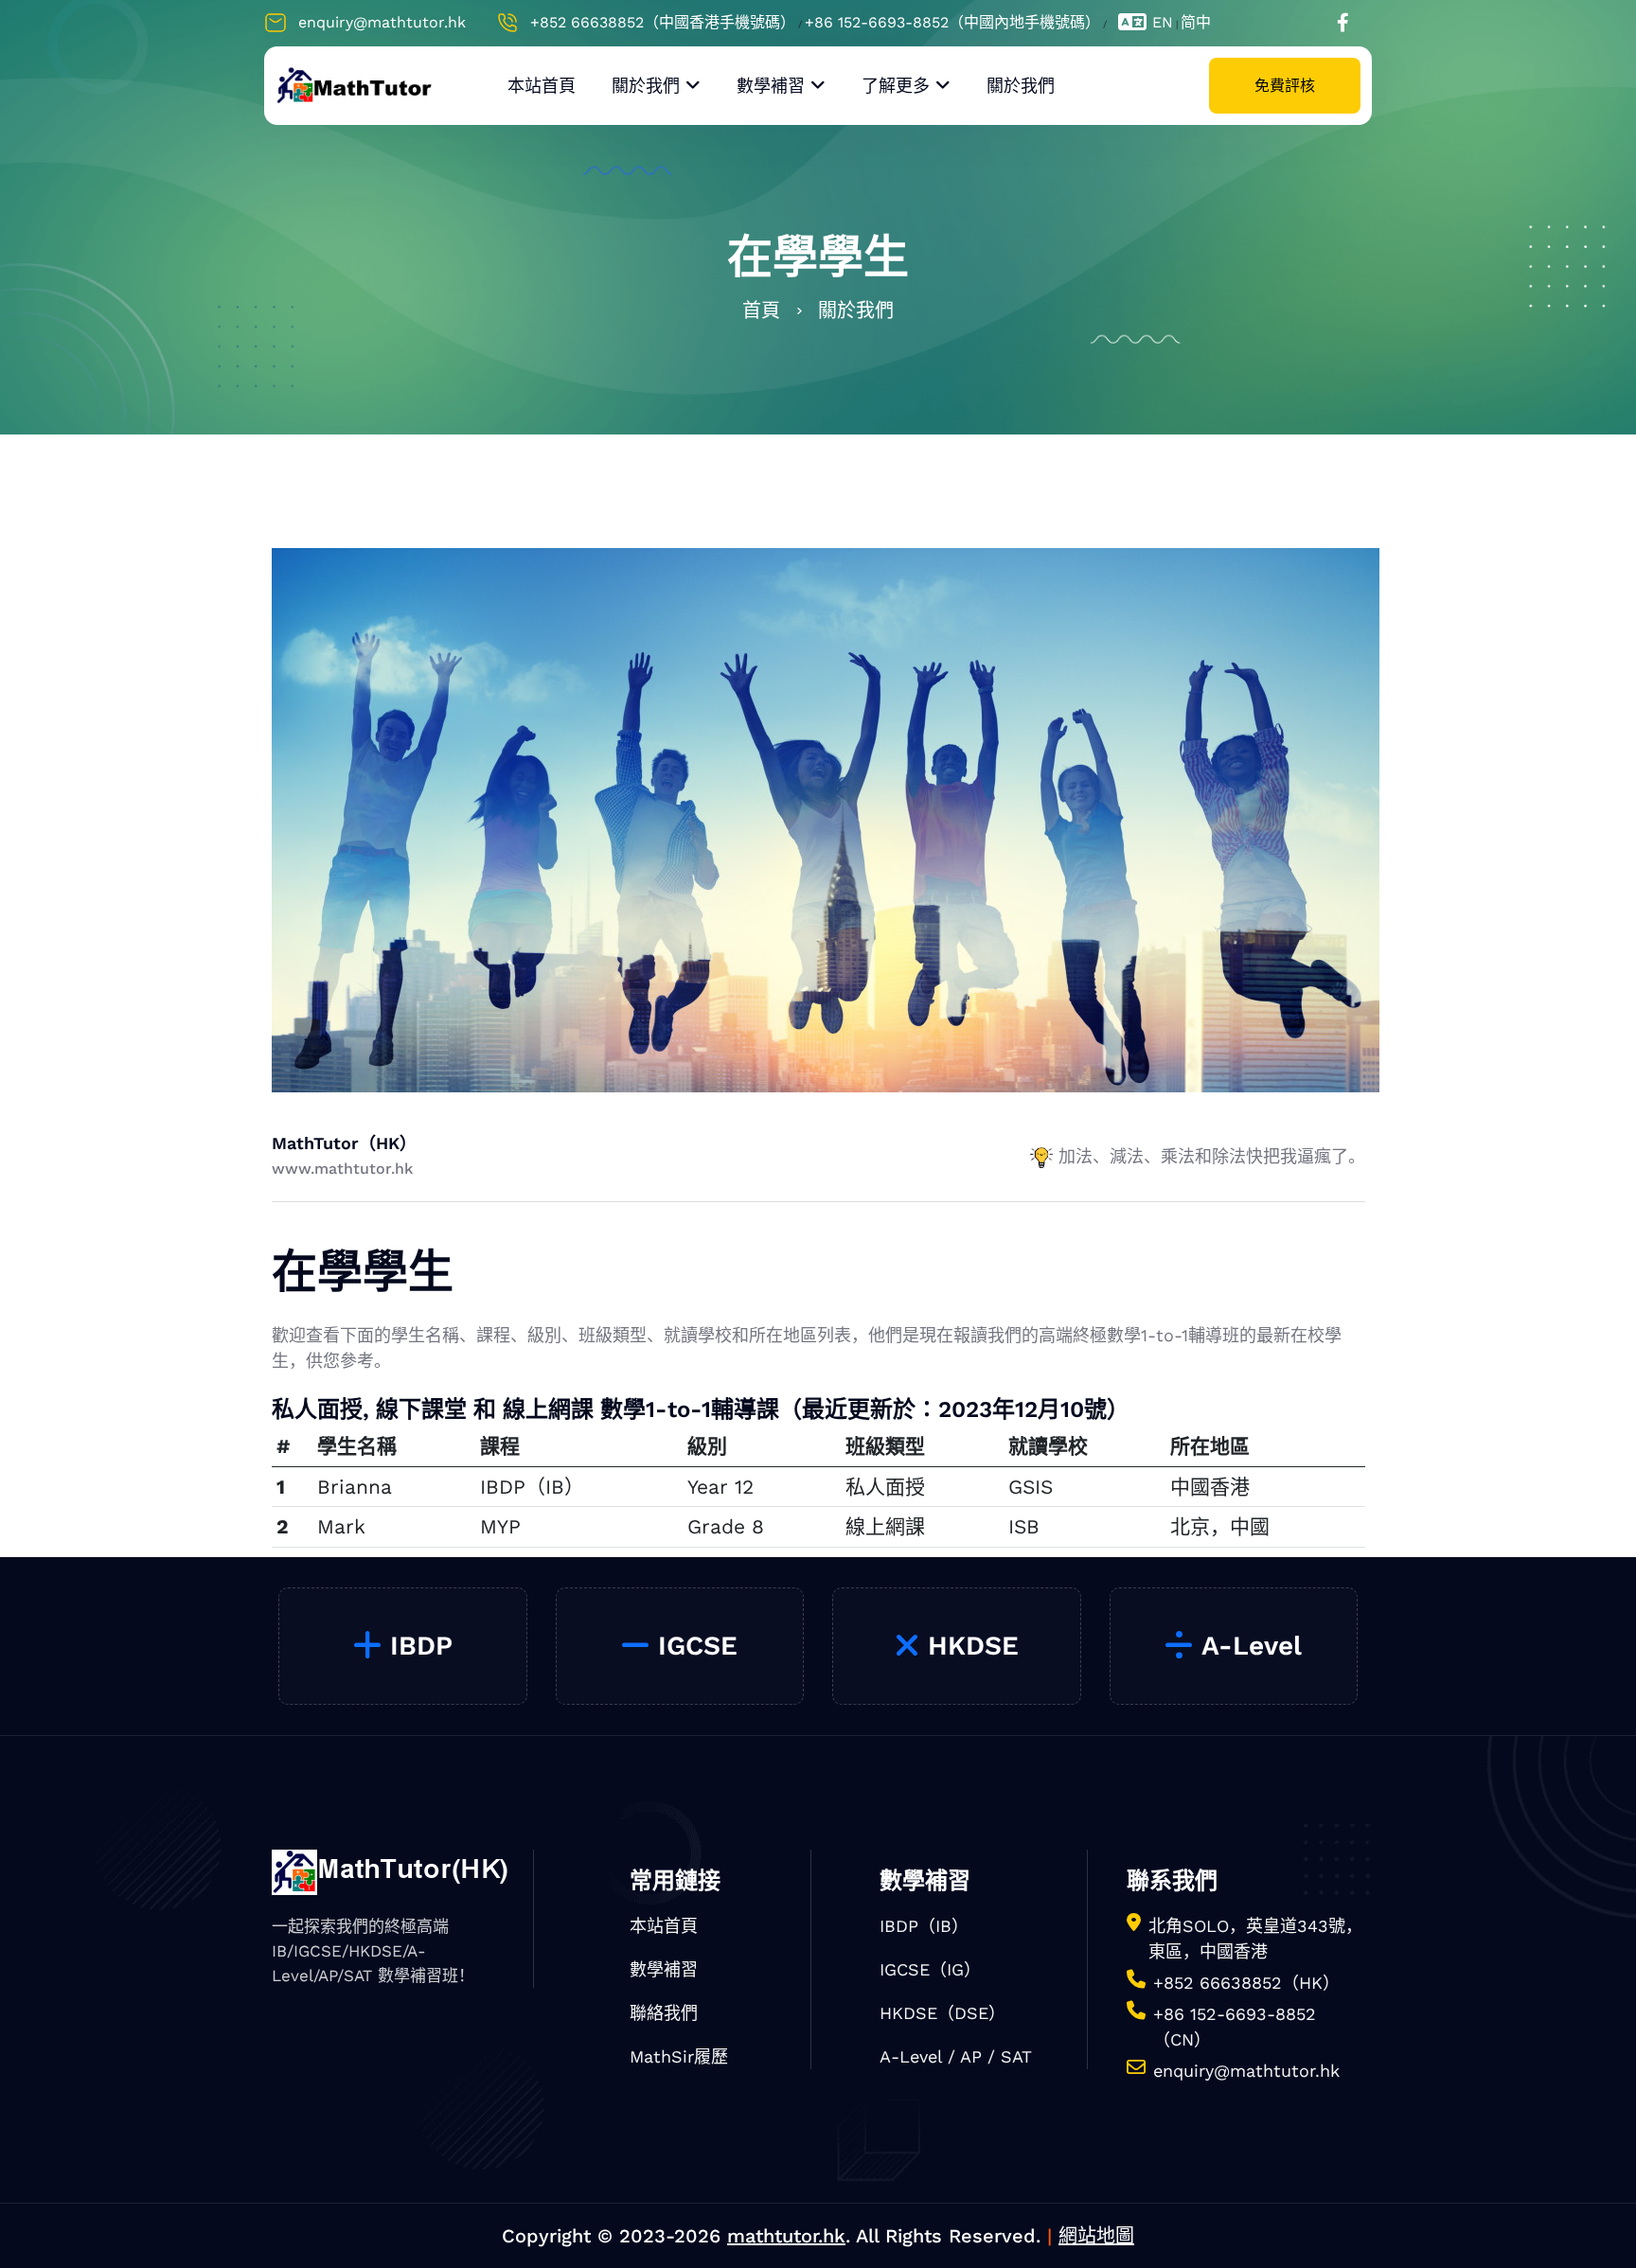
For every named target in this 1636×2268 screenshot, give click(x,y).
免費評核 (1285, 86)
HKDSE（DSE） (942, 2013)
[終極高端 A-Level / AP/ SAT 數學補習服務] (1179, 1646)
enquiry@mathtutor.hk (1246, 2071)
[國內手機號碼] (1136, 2014)
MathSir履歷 (679, 2056)
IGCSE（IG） (930, 1969)
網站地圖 (1096, 2236)
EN (1163, 22)
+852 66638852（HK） (1246, 1983)
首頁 (761, 310)
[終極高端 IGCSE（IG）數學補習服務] (635, 1646)
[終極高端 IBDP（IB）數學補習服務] (367, 1646)
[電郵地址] (1136, 2071)
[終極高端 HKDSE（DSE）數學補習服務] (907, 1646)
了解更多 (898, 86)
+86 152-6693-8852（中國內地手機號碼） (952, 22)
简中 (1196, 22)
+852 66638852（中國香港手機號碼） (663, 22)
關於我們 (649, 86)
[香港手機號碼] (1136, 1983)
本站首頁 (542, 86)
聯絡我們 (664, 2013)
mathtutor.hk (786, 2236)
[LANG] (1132, 22)
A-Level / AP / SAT (956, 2056)
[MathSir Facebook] (1343, 23)
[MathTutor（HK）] (354, 85)
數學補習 (774, 86)
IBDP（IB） (924, 1926)
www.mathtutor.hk (342, 1169)
